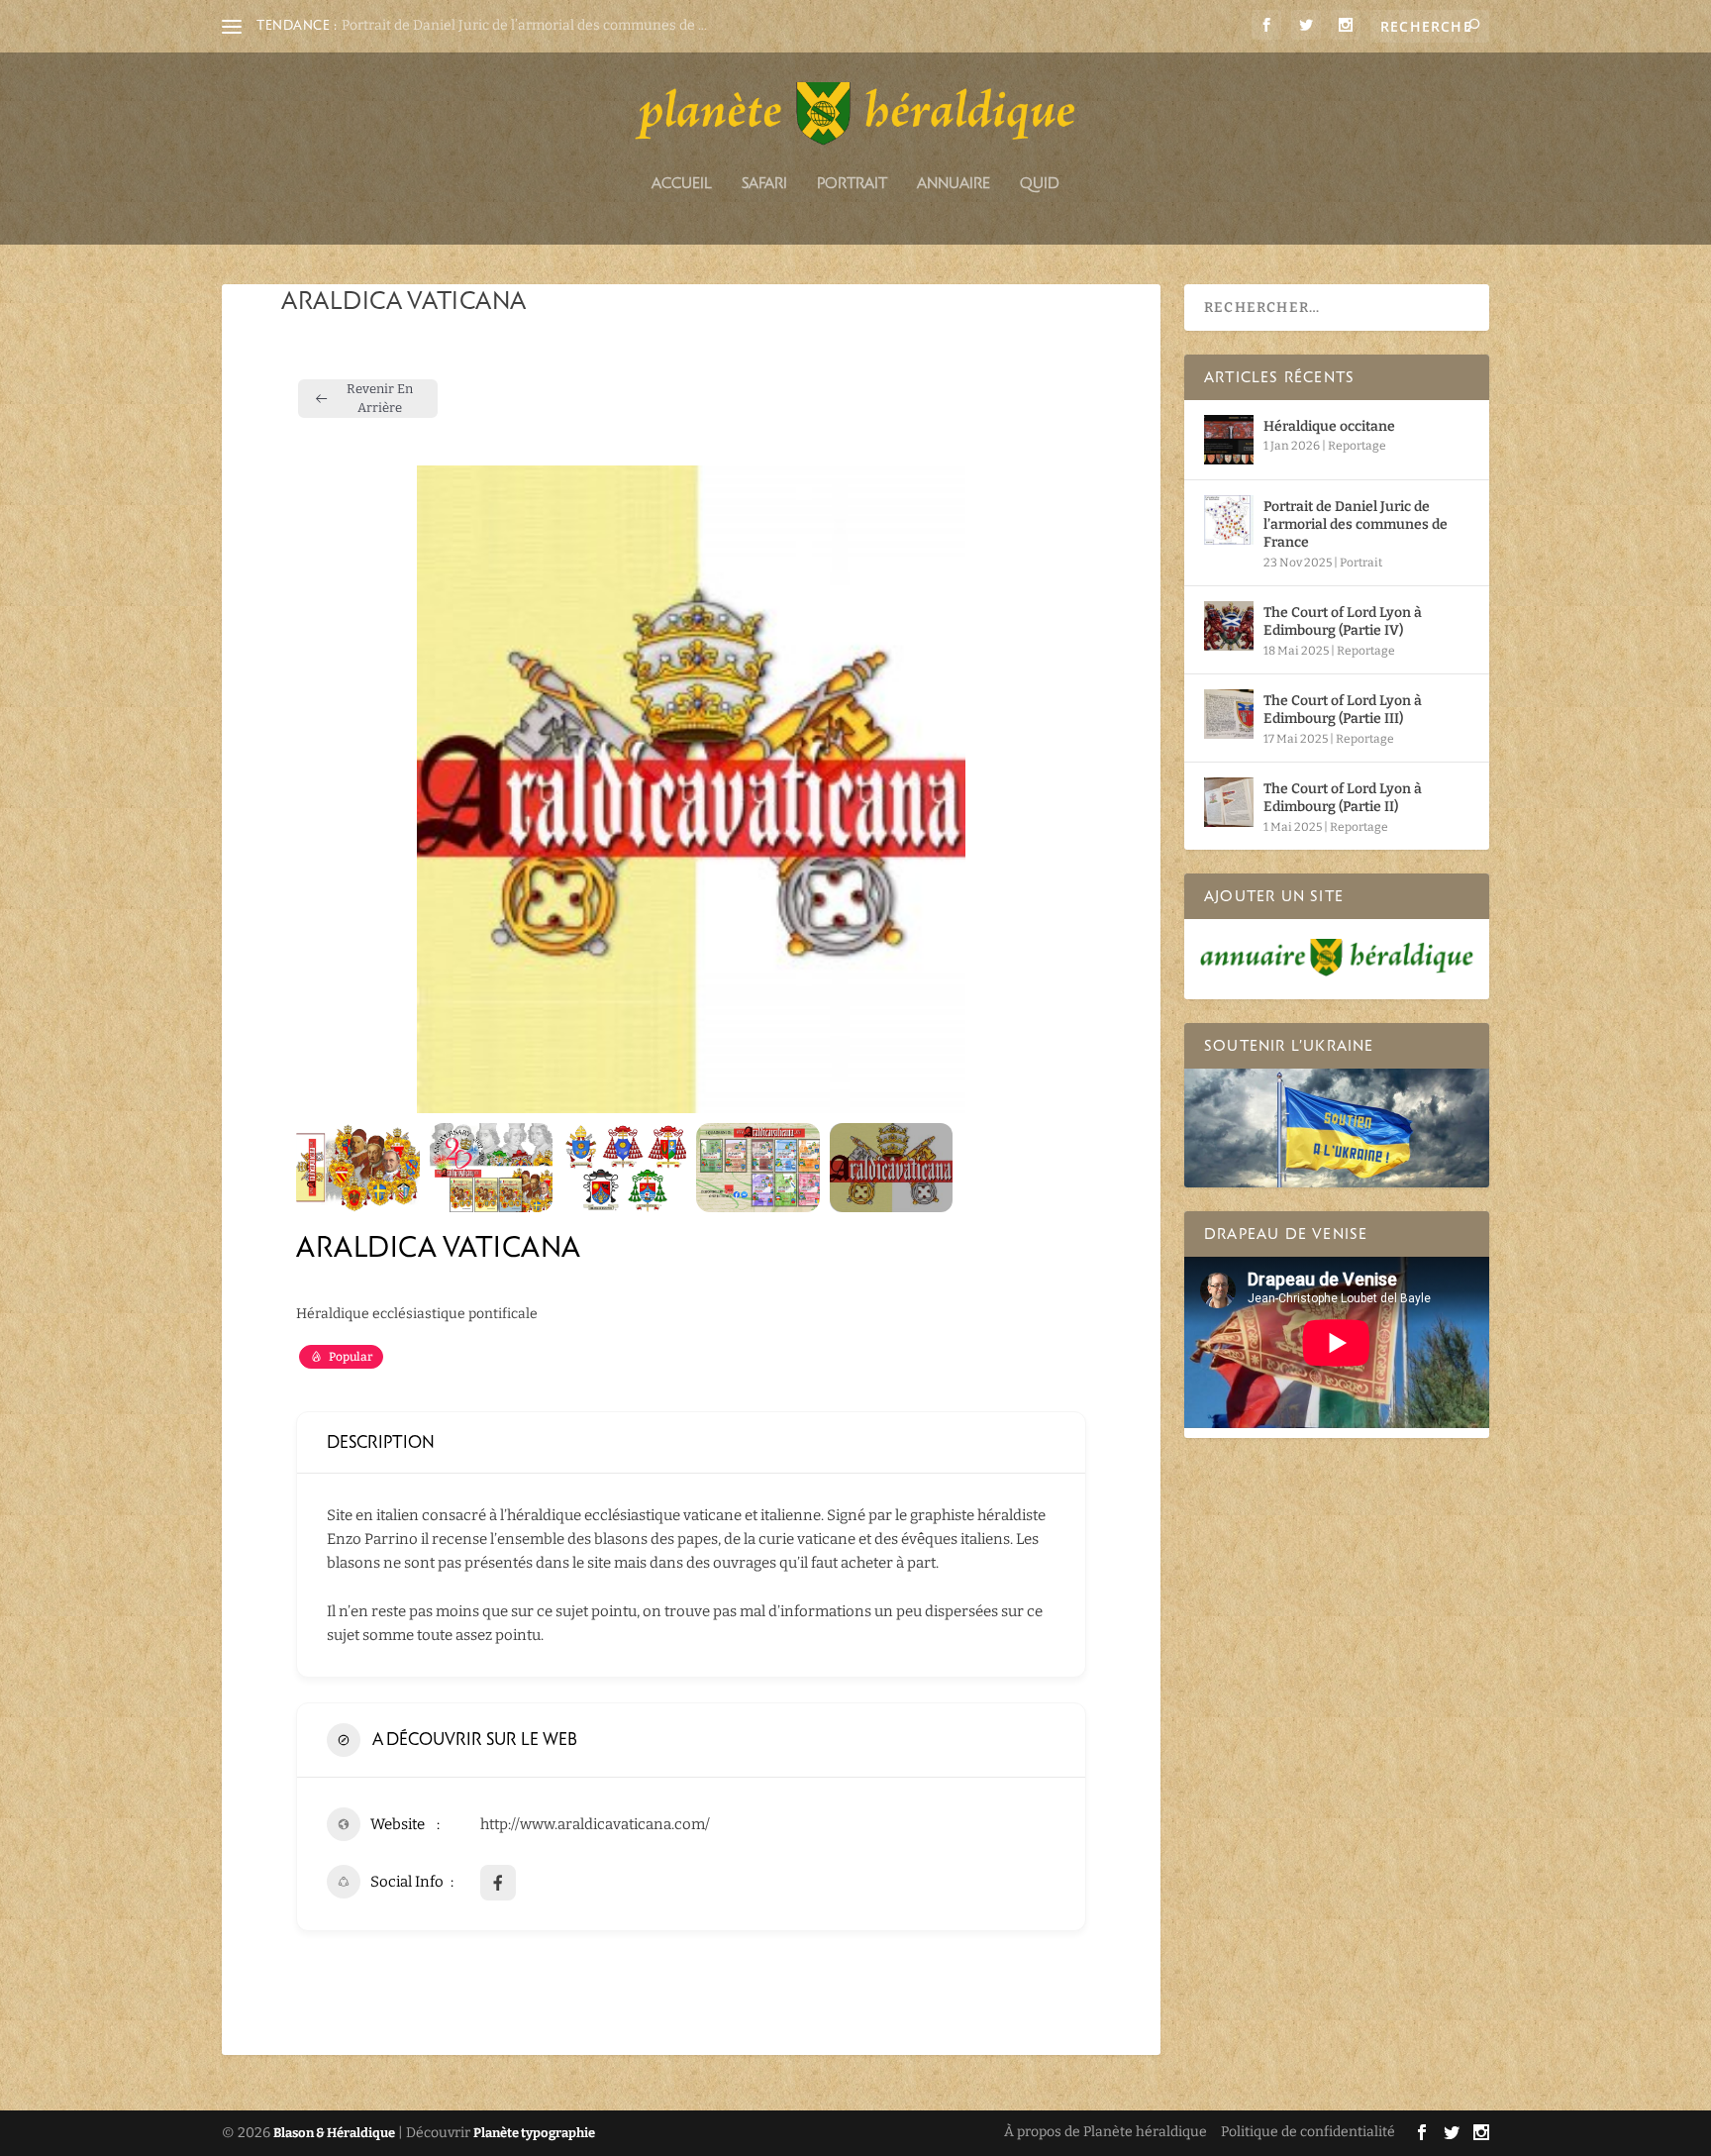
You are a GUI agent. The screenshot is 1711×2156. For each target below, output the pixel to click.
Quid (1040, 184)
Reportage (1357, 446)
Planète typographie (534, 2133)
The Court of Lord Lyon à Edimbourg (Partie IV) (1343, 621)
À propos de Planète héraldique (1106, 2132)
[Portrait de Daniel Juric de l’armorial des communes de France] (1229, 520)
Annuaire (954, 184)
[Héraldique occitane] (1229, 440)
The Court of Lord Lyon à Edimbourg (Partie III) (1343, 710)
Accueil (682, 184)
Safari (764, 184)
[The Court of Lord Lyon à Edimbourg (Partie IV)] (1229, 626)
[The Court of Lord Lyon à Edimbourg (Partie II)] (1229, 802)
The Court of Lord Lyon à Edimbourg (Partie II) (1343, 798)
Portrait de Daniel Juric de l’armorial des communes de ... (524, 25)
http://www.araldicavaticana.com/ (595, 1824)
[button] (326, 789)
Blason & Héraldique (334, 2133)
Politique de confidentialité (1308, 2132)
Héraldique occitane (1329, 426)
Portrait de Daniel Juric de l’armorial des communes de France (1356, 524)
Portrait (852, 184)
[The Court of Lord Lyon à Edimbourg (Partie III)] (1229, 714)
